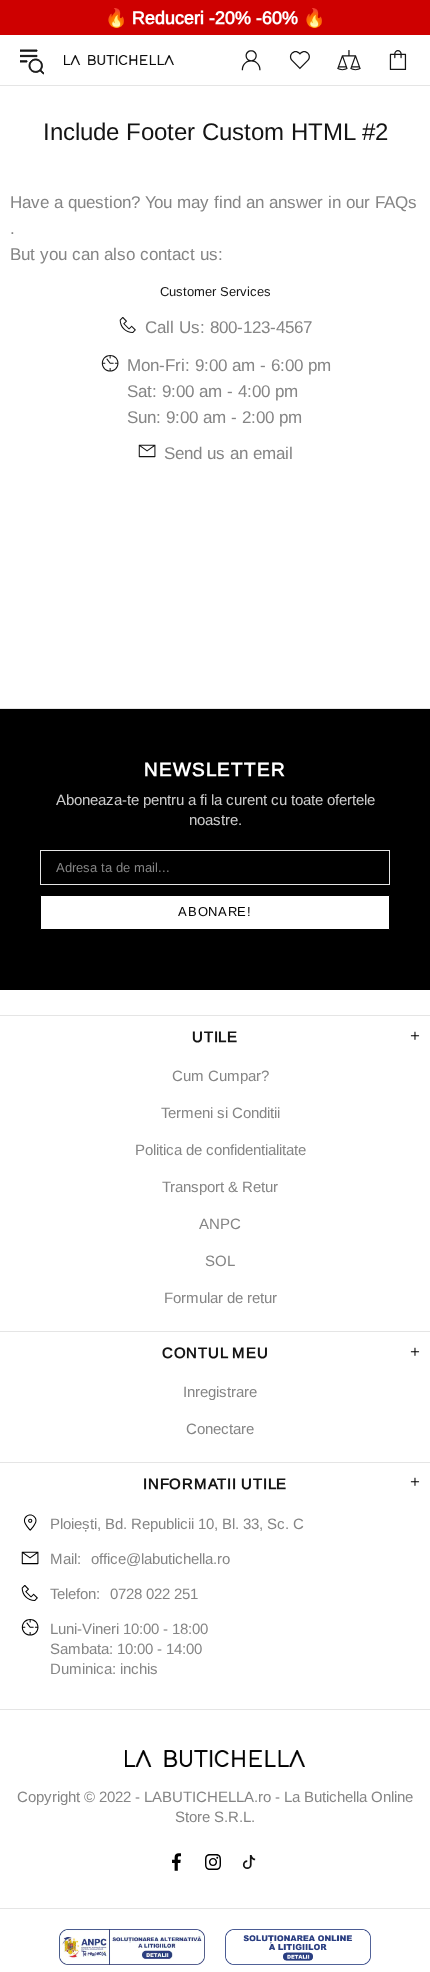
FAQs (396, 202)
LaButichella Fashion (119, 60)
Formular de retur (220, 1297)
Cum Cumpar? (220, 1075)
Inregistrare (220, 1391)
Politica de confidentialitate (220, 1149)
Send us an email (228, 453)
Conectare (220, 1428)
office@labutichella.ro (160, 1558)
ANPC (220, 1223)
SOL (220, 1260)
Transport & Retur (220, 1186)
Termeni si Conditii (220, 1112)
